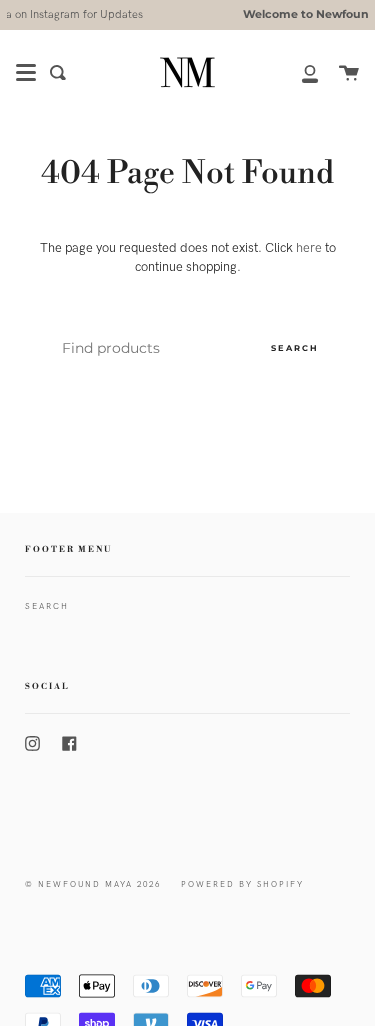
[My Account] (299, 72)
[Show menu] (26, 73)
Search (295, 348)
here (309, 248)
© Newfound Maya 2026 (93, 884)
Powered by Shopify (242, 884)
